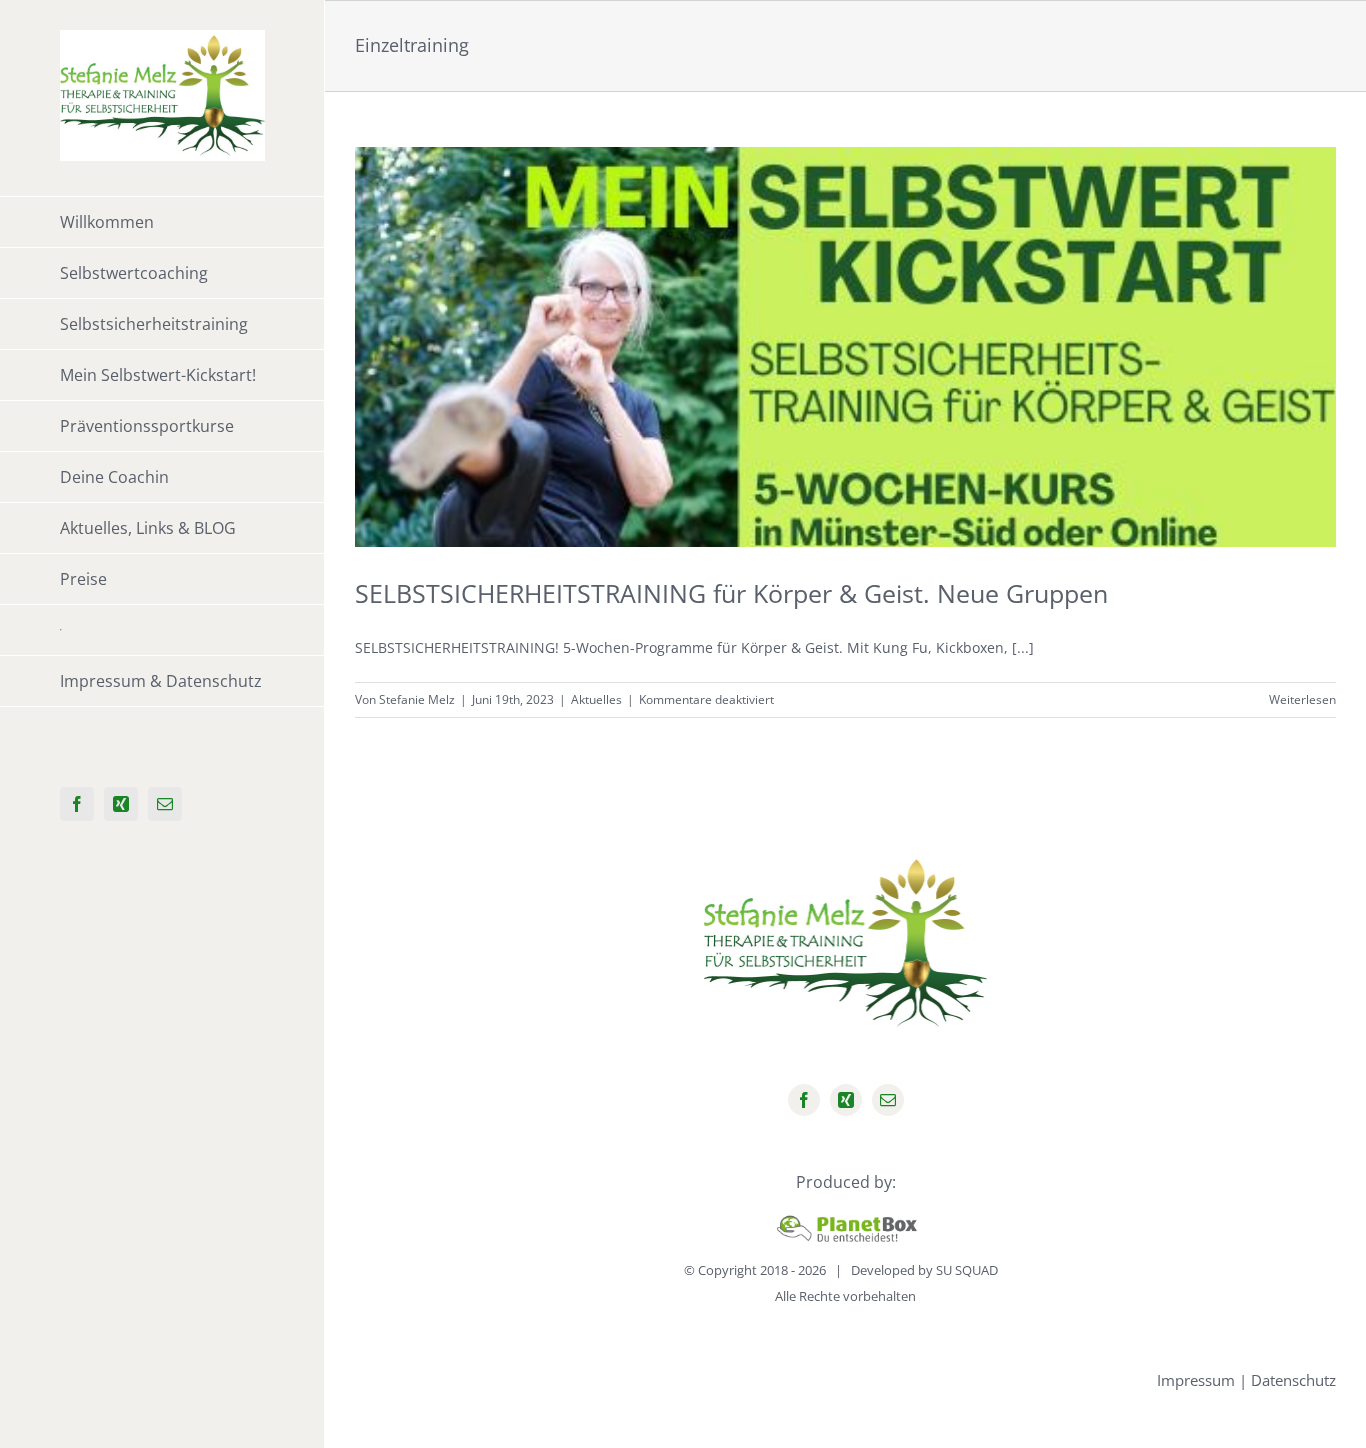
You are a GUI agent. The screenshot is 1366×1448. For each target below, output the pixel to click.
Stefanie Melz (417, 699)
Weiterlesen (1302, 699)
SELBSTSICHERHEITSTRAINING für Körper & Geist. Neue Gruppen (731, 593)
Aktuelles (596, 699)
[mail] (888, 1100)
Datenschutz (1293, 1380)
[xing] (846, 1100)
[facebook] (804, 1100)
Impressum (1196, 1380)
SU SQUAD (967, 1270)
